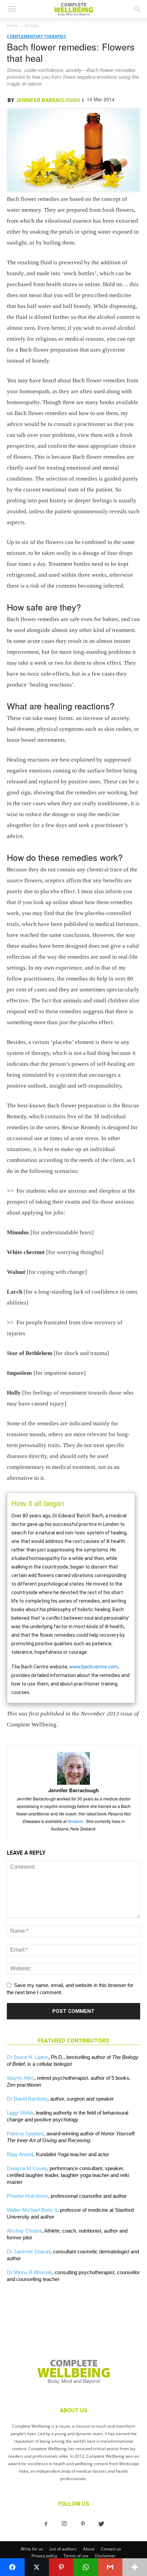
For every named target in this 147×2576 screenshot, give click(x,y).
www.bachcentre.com (94, 1667)
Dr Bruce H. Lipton (28, 2057)
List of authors (63, 2549)
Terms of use (76, 2556)
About (89, 2549)
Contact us (111, 2549)
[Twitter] (101, 2524)
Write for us (32, 2549)
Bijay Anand (20, 2154)
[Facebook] (46, 2524)
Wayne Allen (21, 2078)
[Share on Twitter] (37, 2567)
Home (13, 25)
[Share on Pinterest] (61, 2567)
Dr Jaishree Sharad (29, 2251)
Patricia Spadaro (25, 2133)
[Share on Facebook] (12, 2567)
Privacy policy (44, 2556)
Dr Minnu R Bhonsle (29, 2272)
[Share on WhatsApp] (86, 2567)
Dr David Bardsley (27, 2099)
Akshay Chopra (24, 2231)
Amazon (75, 1821)
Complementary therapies (36, 36)
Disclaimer (105, 2556)
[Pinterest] (83, 2524)
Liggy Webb (20, 2113)
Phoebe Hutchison (27, 2196)
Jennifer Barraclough (48, 100)
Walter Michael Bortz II (32, 2210)
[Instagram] (64, 2524)
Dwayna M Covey (27, 2168)
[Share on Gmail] (110, 2567)
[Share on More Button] (135, 2567)
